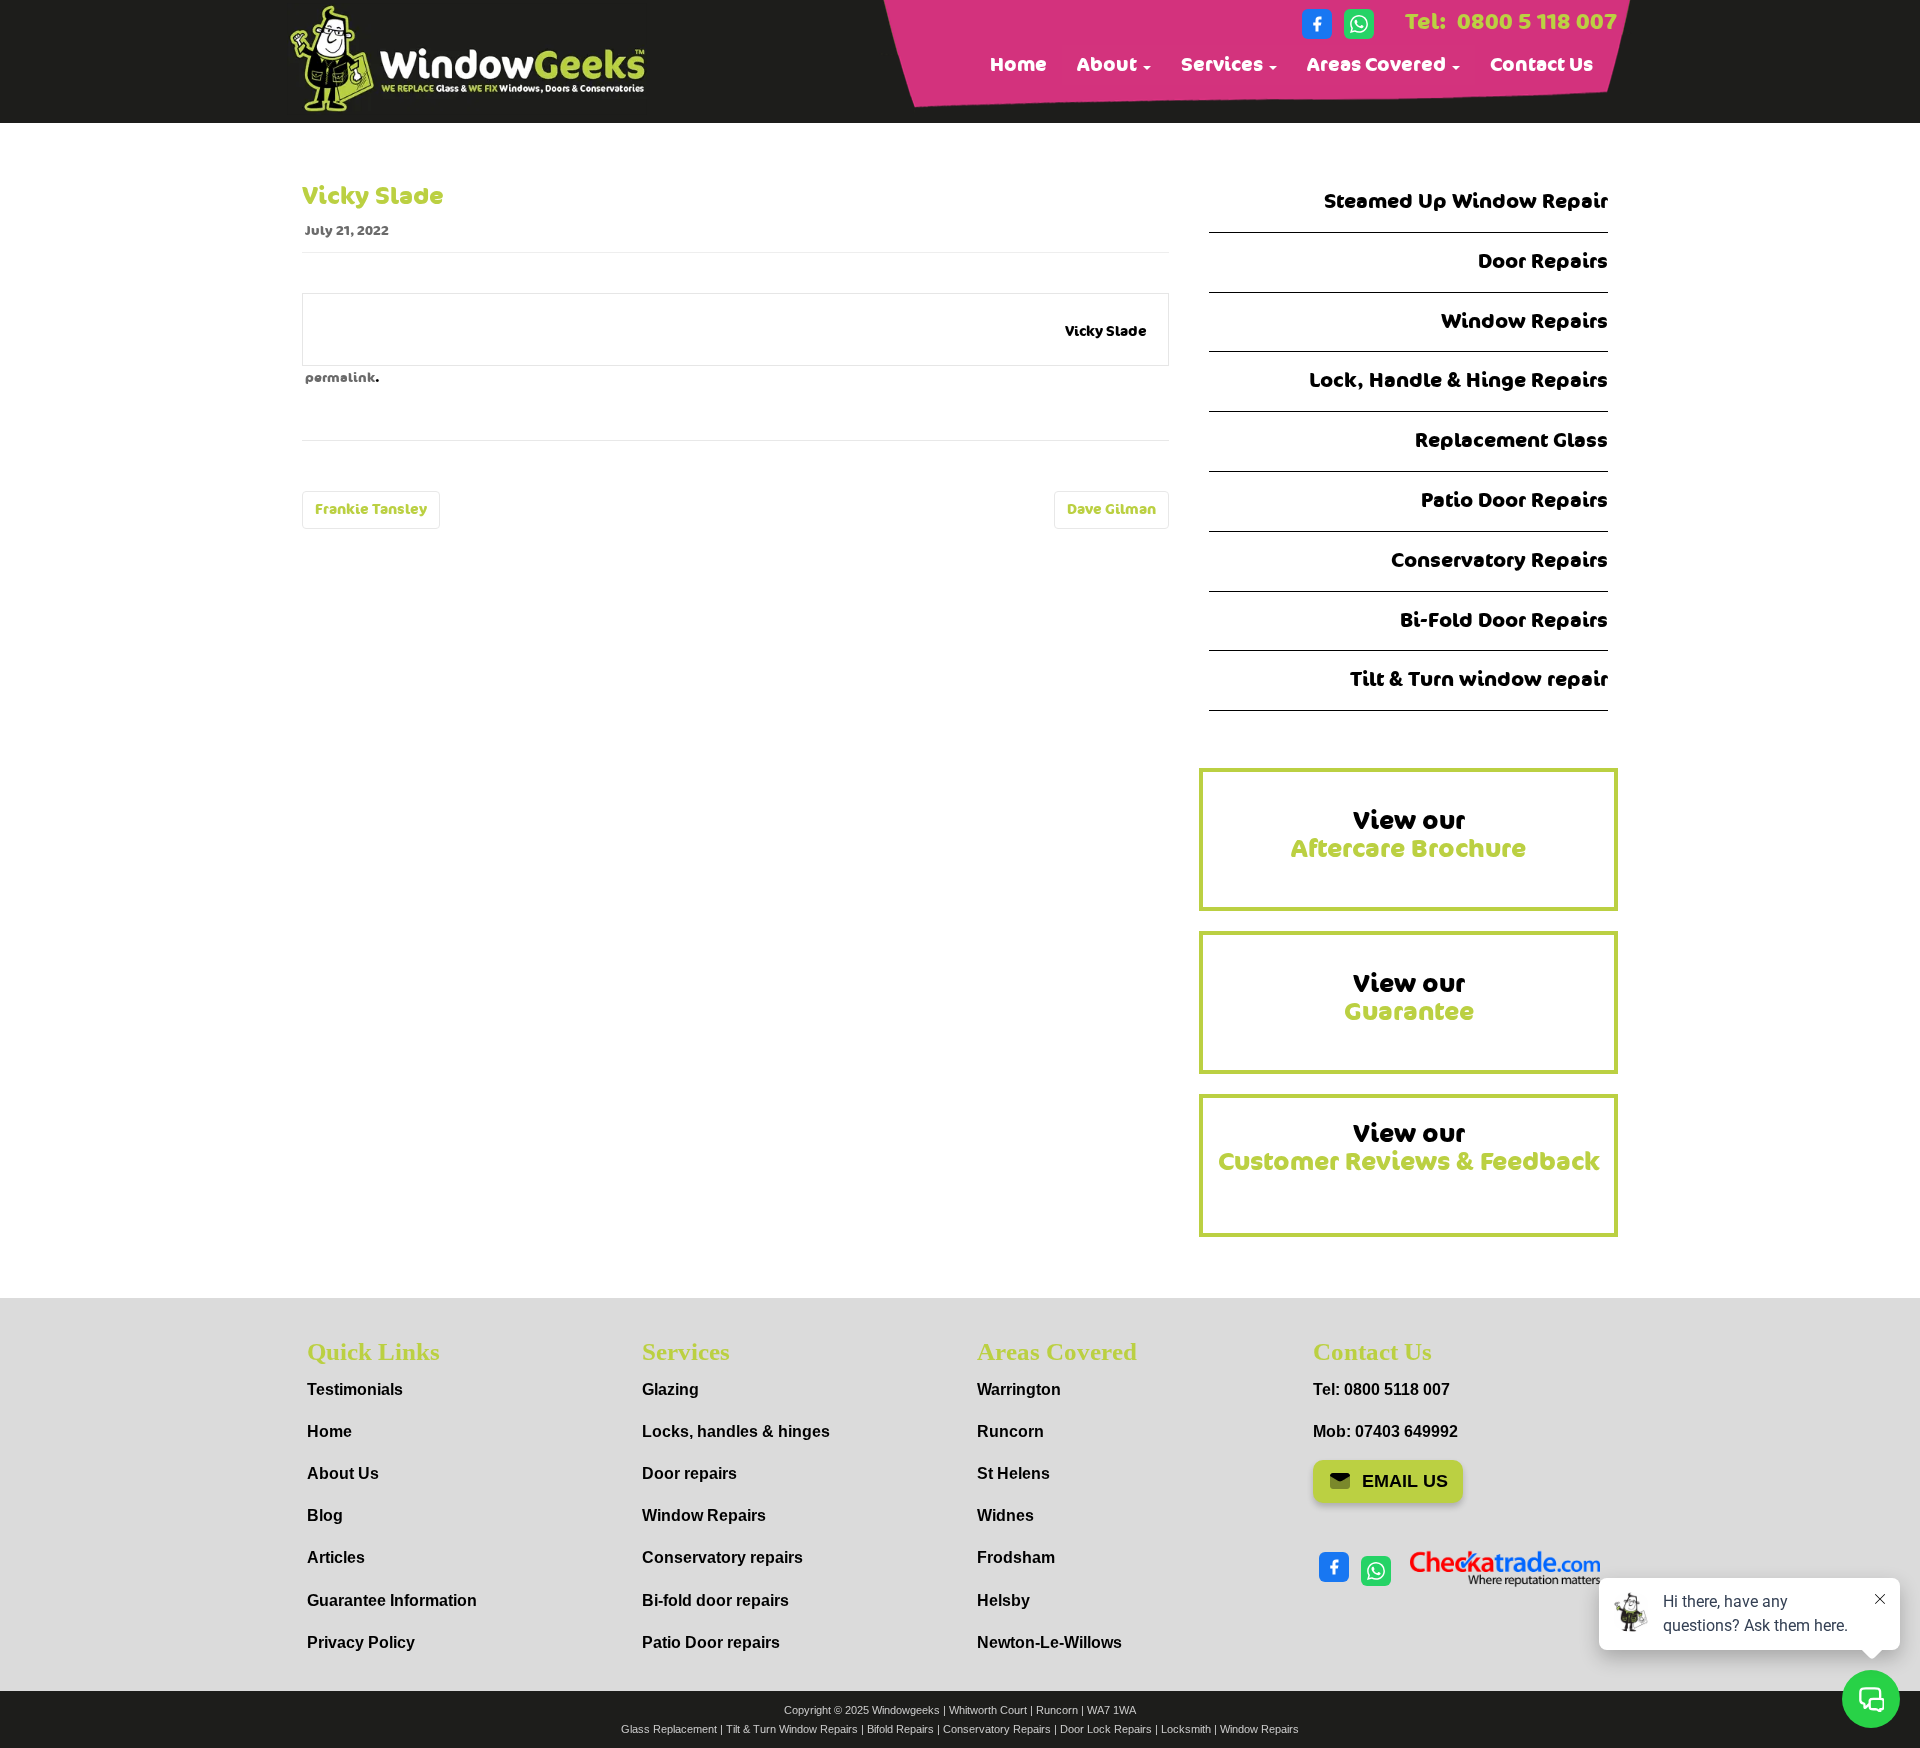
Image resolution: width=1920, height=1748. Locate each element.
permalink (340, 378)
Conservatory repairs (722, 1557)
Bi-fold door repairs (715, 1600)
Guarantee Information (392, 1600)
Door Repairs (1543, 261)
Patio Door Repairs (1514, 500)
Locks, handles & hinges (736, 1431)
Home (1018, 65)
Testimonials (355, 1389)
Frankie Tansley (371, 509)
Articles (336, 1557)
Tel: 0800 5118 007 (1381, 1389)
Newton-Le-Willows (1049, 1642)
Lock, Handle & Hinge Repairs (1458, 380)
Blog (325, 1515)
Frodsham (1016, 1557)
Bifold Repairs (900, 1729)
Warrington (1019, 1389)
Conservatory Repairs (1499, 560)
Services (1224, 65)
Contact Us (1541, 65)
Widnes (1005, 1515)
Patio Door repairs (711, 1642)
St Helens (1013, 1473)
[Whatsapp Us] (1359, 24)
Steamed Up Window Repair (1466, 201)
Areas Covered (1378, 65)
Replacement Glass (1511, 440)
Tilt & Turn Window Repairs (792, 1729)
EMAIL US (1405, 1481)
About (1109, 65)
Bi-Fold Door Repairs (1504, 620)
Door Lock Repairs (1106, 1729)
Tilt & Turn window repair (1479, 679)
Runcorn (1010, 1431)
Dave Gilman (1111, 509)
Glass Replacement (669, 1729)
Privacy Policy (361, 1642)
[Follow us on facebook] (1317, 24)
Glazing (670, 1389)
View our (1408, 835)
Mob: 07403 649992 (1385, 1431)
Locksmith (1186, 1729)
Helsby (1003, 1600)
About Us (343, 1473)
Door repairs (689, 1473)
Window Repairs (1524, 321)
